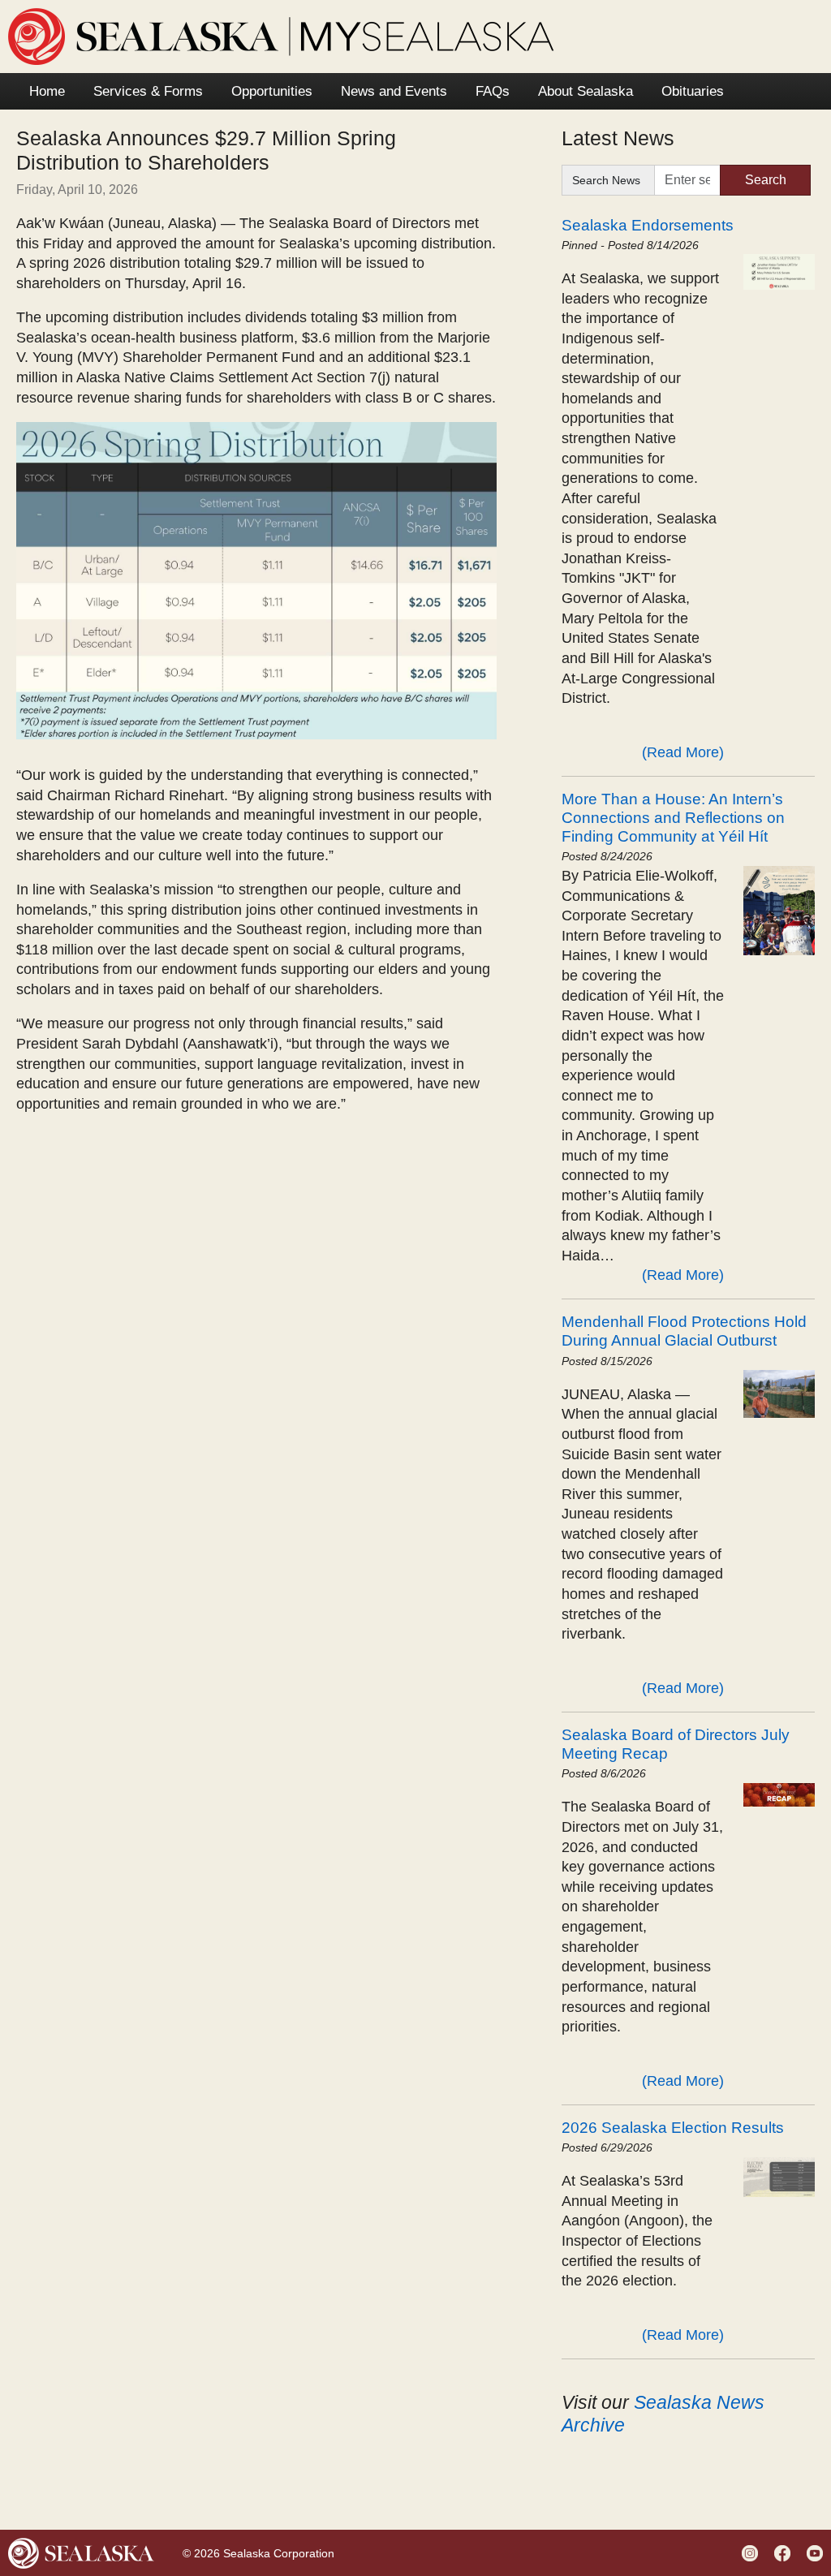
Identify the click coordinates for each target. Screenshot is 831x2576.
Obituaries (693, 91)
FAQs (493, 91)
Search (766, 180)
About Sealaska (586, 91)
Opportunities (272, 91)
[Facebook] (784, 2552)
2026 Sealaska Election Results (673, 2127)
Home (47, 91)
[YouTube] (817, 2552)
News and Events (394, 91)
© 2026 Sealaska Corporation (258, 2553)
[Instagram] (752, 2552)
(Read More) (683, 752)
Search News (606, 180)
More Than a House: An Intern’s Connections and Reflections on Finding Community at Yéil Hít (673, 817)
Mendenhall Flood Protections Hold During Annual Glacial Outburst (684, 1331)
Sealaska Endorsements (648, 225)
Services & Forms (148, 91)
